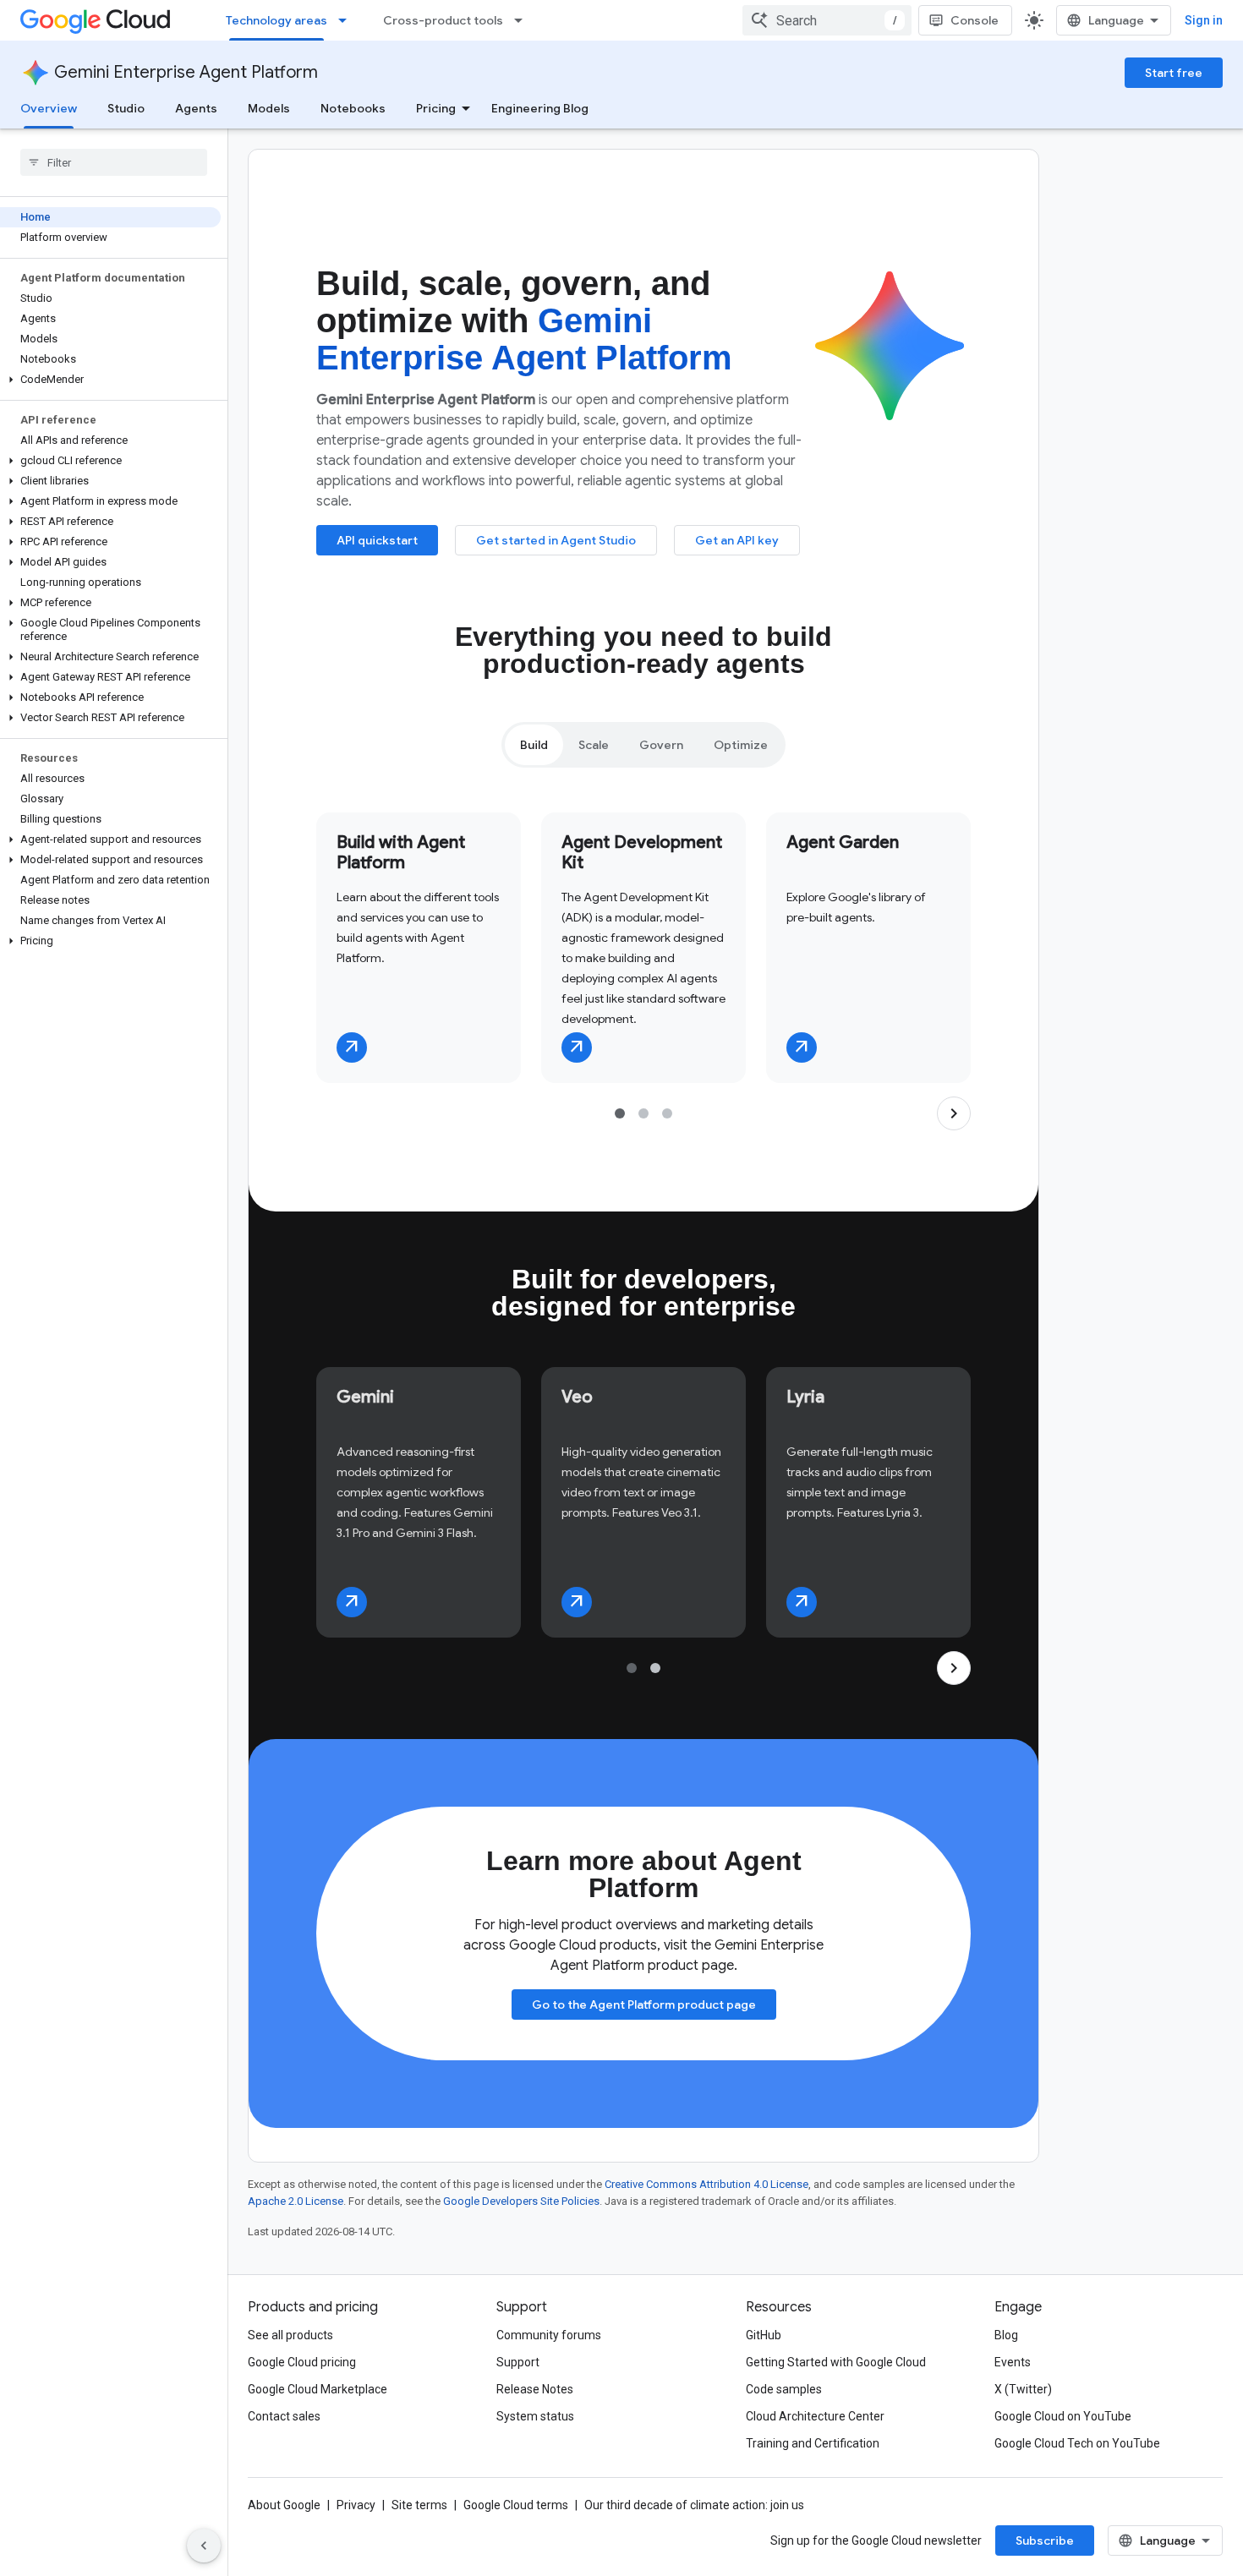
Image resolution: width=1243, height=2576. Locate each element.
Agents (196, 108)
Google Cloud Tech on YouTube (1077, 2443)
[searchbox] (114, 162)
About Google (284, 2505)
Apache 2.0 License (296, 2201)
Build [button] (534, 745)
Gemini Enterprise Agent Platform (186, 72)
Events (1013, 2362)
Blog (1006, 2335)
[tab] (534, 745)
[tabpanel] (643, 971)
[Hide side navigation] (204, 2546)
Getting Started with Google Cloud (836, 2362)
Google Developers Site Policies (521, 2201)
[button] (110, 380)
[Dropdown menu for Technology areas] (348, 20)
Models (269, 108)
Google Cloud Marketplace (318, 2389)
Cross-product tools (443, 20)
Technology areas (277, 20)
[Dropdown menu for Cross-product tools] (523, 20)
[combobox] (827, 20)
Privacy (356, 2505)
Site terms (419, 2505)
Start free (1174, 73)
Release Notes (535, 2389)
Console (975, 20)
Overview (49, 108)
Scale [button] (594, 745)
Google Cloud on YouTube (1063, 2416)
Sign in (1204, 20)
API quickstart (377, 540)
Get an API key (737, 540)
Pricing (436, 108)
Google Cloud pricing (302, 2362)
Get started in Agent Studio (556, 540)
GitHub (764, 2335)
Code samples (784, 2389)
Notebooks (353, 108)
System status (535, 2416)
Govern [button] (661, 745)
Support (518, 2362)
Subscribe (1045, 2540)
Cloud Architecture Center (815, 2416)
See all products (290, 2335)
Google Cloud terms (516, 2505)
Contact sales (284, 2416)
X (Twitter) (1023, 2389)
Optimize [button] (741, 745)
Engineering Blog (540, 108)
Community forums (549, 2335)
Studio (126, 108)
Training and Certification (813, 2443)
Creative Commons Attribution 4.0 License (706, 2184)
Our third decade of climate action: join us (694, 2505)
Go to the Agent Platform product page (644, 2004)
